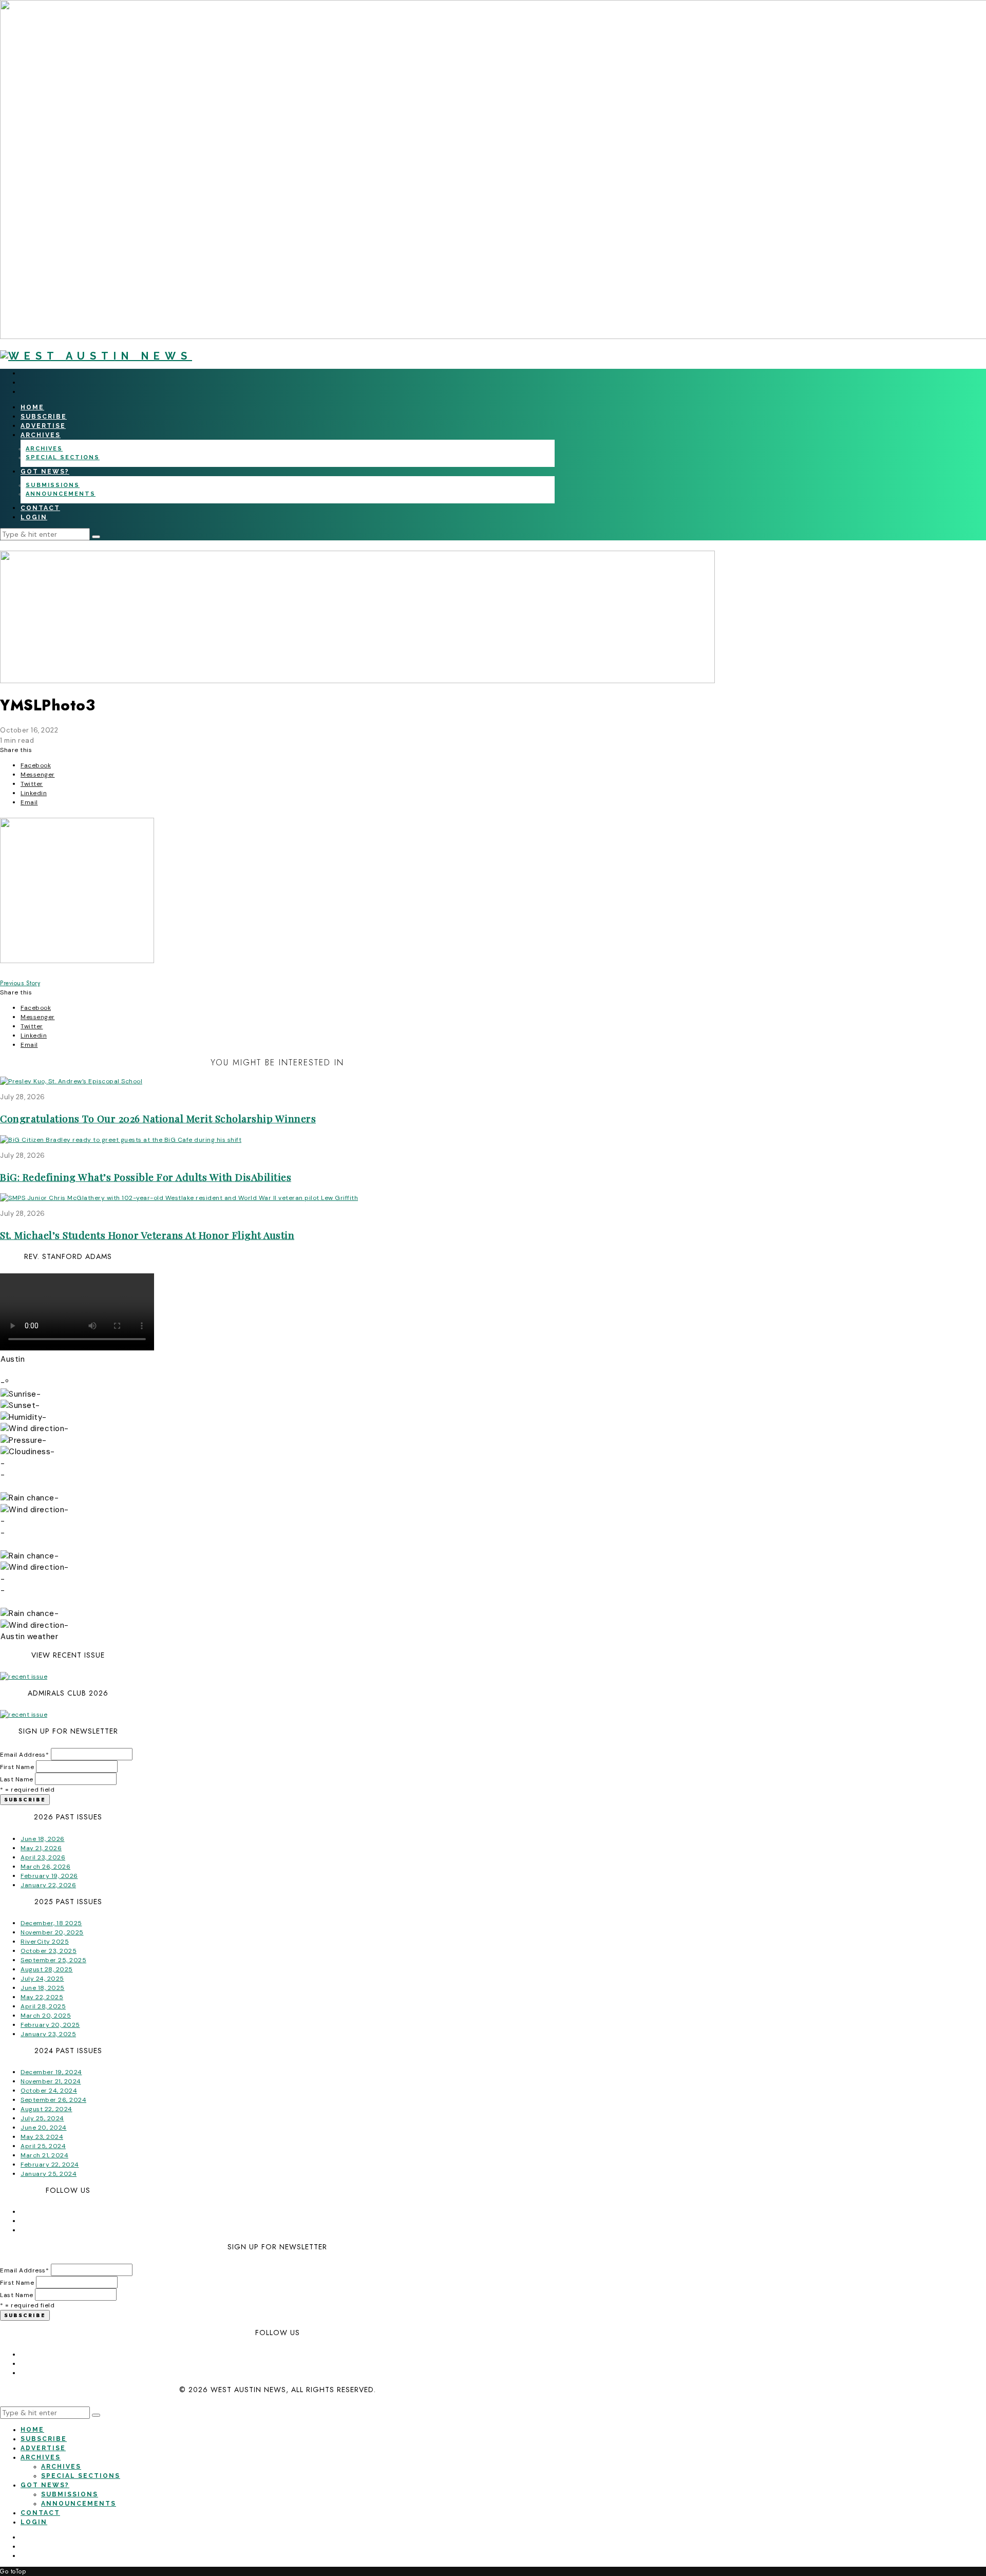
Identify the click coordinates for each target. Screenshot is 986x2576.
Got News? (45, 472)
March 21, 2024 (44, 2155)
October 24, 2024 (49, 2091)
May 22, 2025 (42, 1997)
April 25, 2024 (43, 2146)
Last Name (17, 1779)
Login (34, 517)
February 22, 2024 (50, 2165)
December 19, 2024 (51, 2072)
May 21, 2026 (41, 1848)
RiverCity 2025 (45, 1942)
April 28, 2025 (43, 2006)
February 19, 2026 (49, 1876)
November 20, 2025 (52, 1932)
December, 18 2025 (51, 1923)
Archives (41, 435)
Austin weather (29, 1637)
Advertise (43, 426)
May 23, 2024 (42, 2137)
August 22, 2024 (46, 2109)
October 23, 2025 (49, 1951)
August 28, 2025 (47, 1969)
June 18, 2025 (43, 1988)
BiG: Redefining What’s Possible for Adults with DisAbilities (146, 1177)
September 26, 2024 (53, 2100)
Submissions (53, 485)
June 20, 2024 (44, 2128)
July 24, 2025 (42, 1979)
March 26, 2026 (45, 1867)
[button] (96, 537)
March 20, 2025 (46, 2016)
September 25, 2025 (53, 1960)
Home (32, 407)
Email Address (24, 1755)
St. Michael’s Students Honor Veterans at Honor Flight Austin (147, 1235)
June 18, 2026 (43, 1839)
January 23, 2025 (48, 2034)
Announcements (61, 494)
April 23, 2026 (43, 1857)
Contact (40, 508)
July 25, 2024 (42, 2118)
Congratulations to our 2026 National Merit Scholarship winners (158, 1118)
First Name (17, 1767)
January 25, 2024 (49, 2174)
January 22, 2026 (48, 1885)
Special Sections (63, 457)
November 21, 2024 (51, 2081)
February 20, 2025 (50, 2025)
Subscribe (44, 417)
